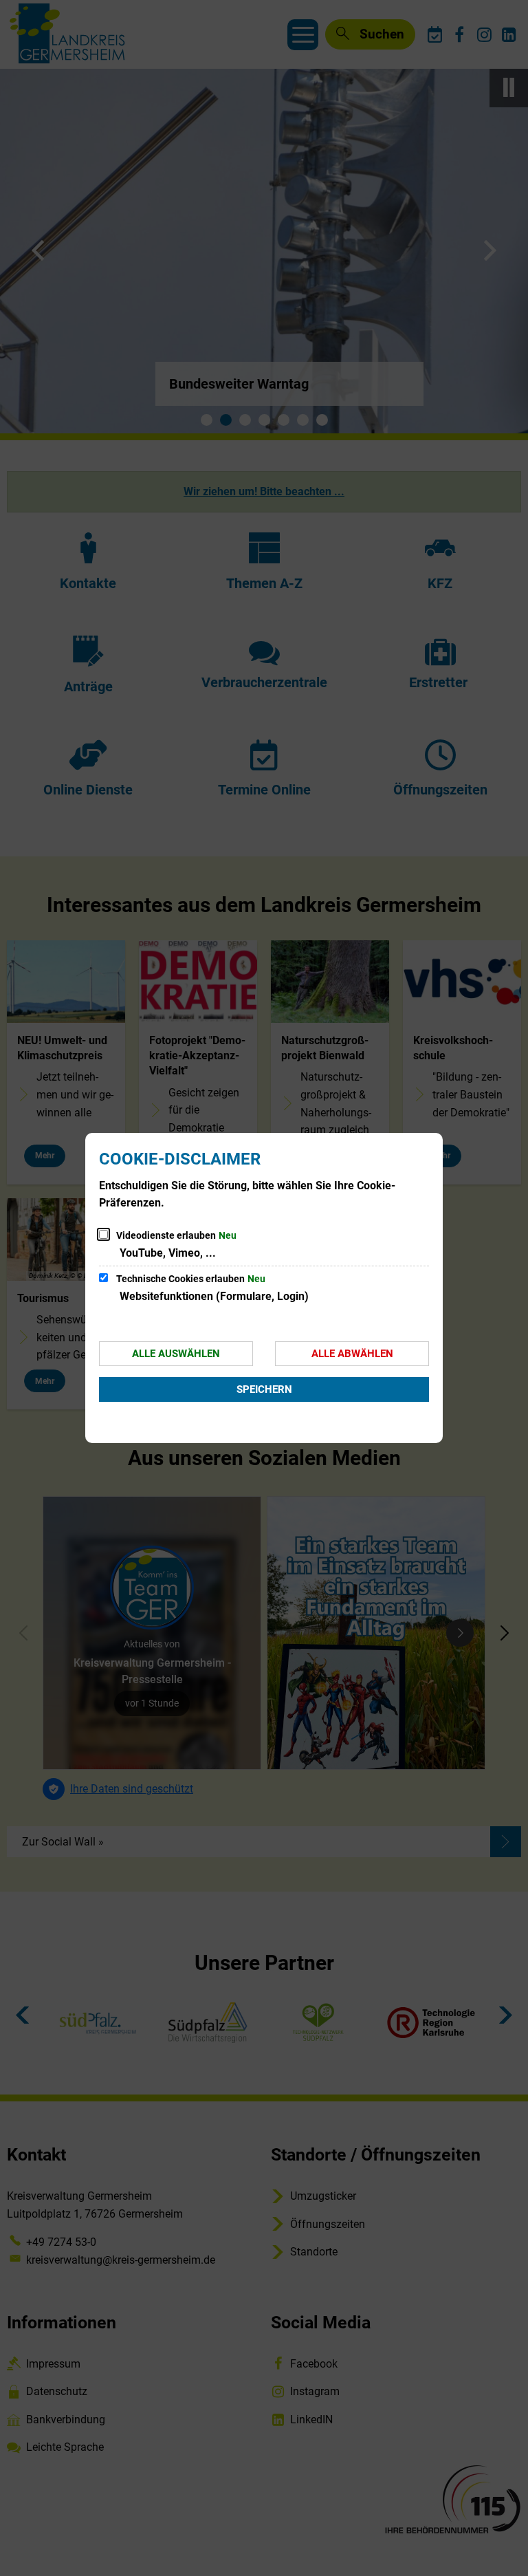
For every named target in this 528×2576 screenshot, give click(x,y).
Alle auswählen (176, 1354)
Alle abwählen (352, 1354)
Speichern (264, 1389)
